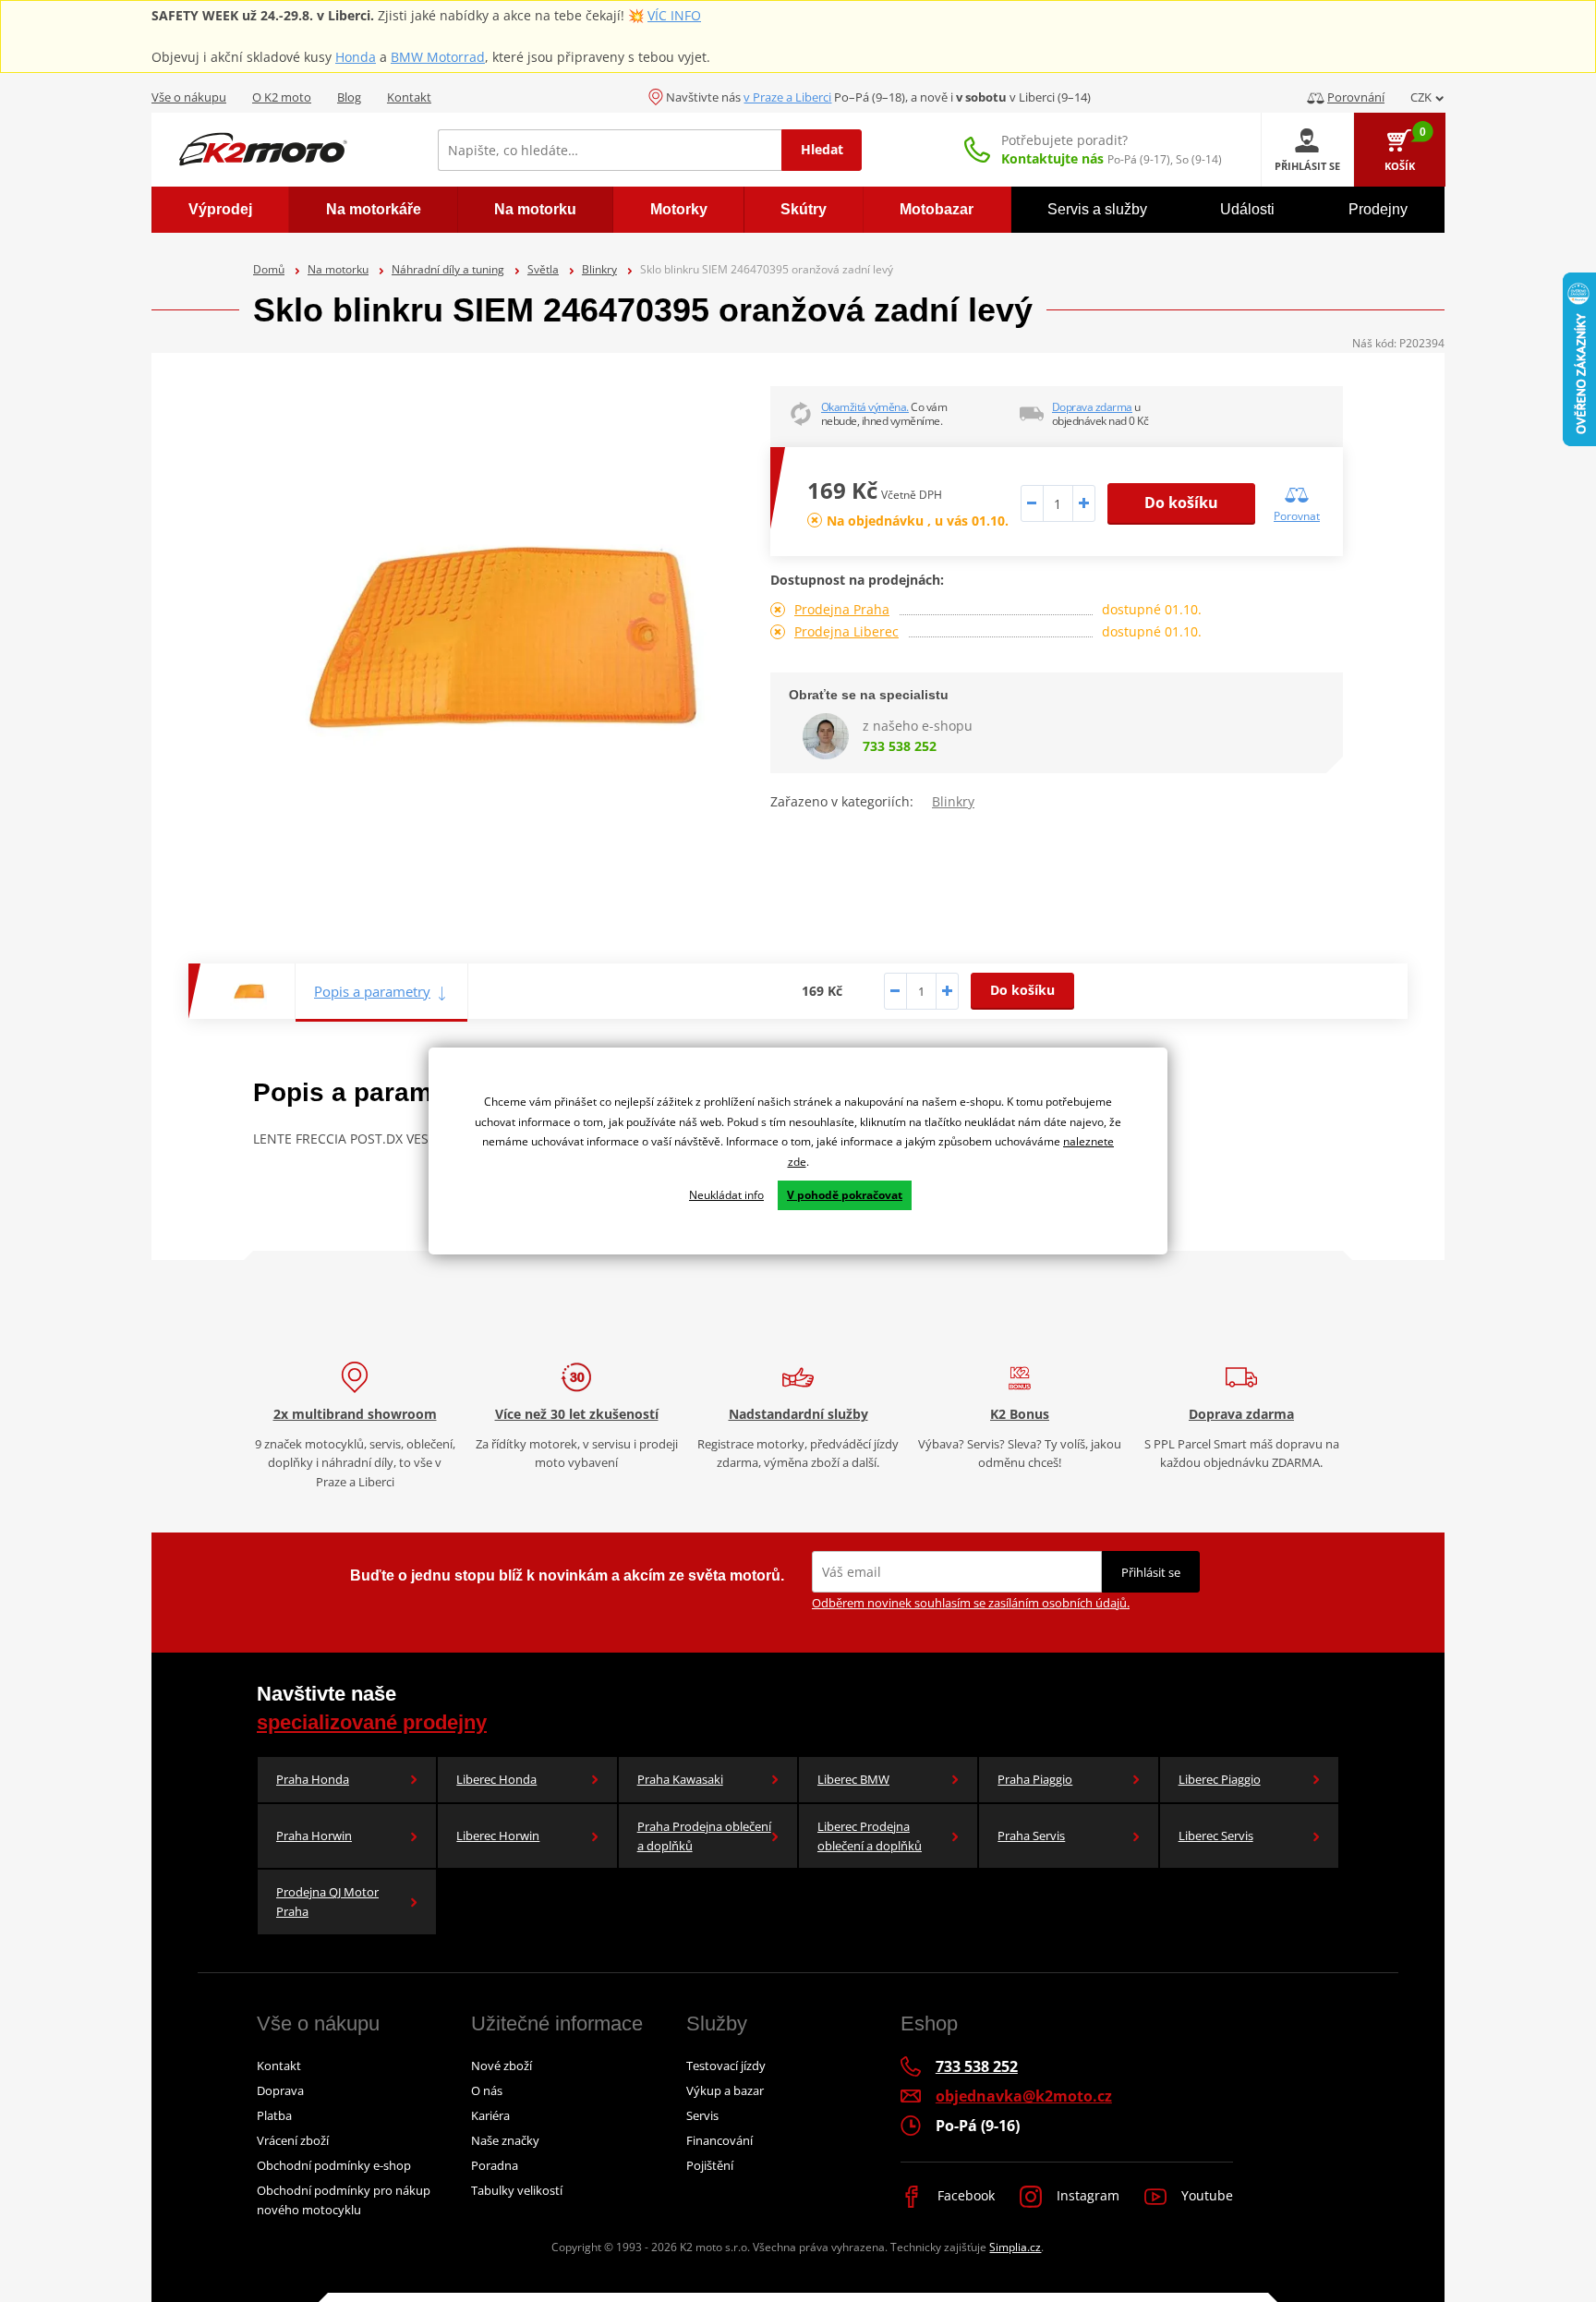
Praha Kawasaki (680, 1779)
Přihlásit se (1151, 1572)
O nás (487, 2090)
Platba (274, 2115)
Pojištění (710, 2165)
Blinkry (599, 269)
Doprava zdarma (1092, 407)
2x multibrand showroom (355, 1414)
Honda (356, 57)
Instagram (1086, 2195)
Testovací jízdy (726, 2066)
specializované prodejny (372, 1722)
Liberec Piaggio (1220, 1779)
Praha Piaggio (1035, 1779)
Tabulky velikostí (517, 2190)
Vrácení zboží (293, 2140)
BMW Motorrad (438, 57)
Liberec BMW (853, 1779)
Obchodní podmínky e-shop (334, 2165)
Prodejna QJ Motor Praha (327, 1902)
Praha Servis (1031, 1836)
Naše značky (505, 2140)
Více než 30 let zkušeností (577, 1414)
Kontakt (409, 97)
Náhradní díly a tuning (448, 269)
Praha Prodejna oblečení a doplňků (704, 1836)
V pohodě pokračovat (845, 1195)
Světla (543, 269)
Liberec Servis (1216, 1836)
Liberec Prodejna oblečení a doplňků (870, 1836)
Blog (349, 97)
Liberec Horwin (498, 1836)
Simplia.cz (1015, 2247)
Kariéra (490, 2115)
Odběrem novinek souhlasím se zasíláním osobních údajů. (971, 1603)
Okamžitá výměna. (865, 407)
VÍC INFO (674, 15)
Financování (719, 2140)
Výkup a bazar (725, 2090)
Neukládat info (726, 1195)
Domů (269, 269)
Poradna (495, 2165)
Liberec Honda (496, 1779)
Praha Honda (313, 1779)
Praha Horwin (314, 1836)
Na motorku (338, 269)
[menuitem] (220, 210)
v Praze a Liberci (787, 97)
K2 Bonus (1020, 1414)
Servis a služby (1097, 209)
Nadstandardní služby (798, 1414)
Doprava (280, 2090)
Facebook (964, 2195)
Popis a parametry (372, 991)
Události (1247, 209)
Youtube (1205, 2195)
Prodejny (1378, 209)
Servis (702, 2115)
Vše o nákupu (189, 97)
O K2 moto (282, 97)
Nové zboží (502, 2066)
